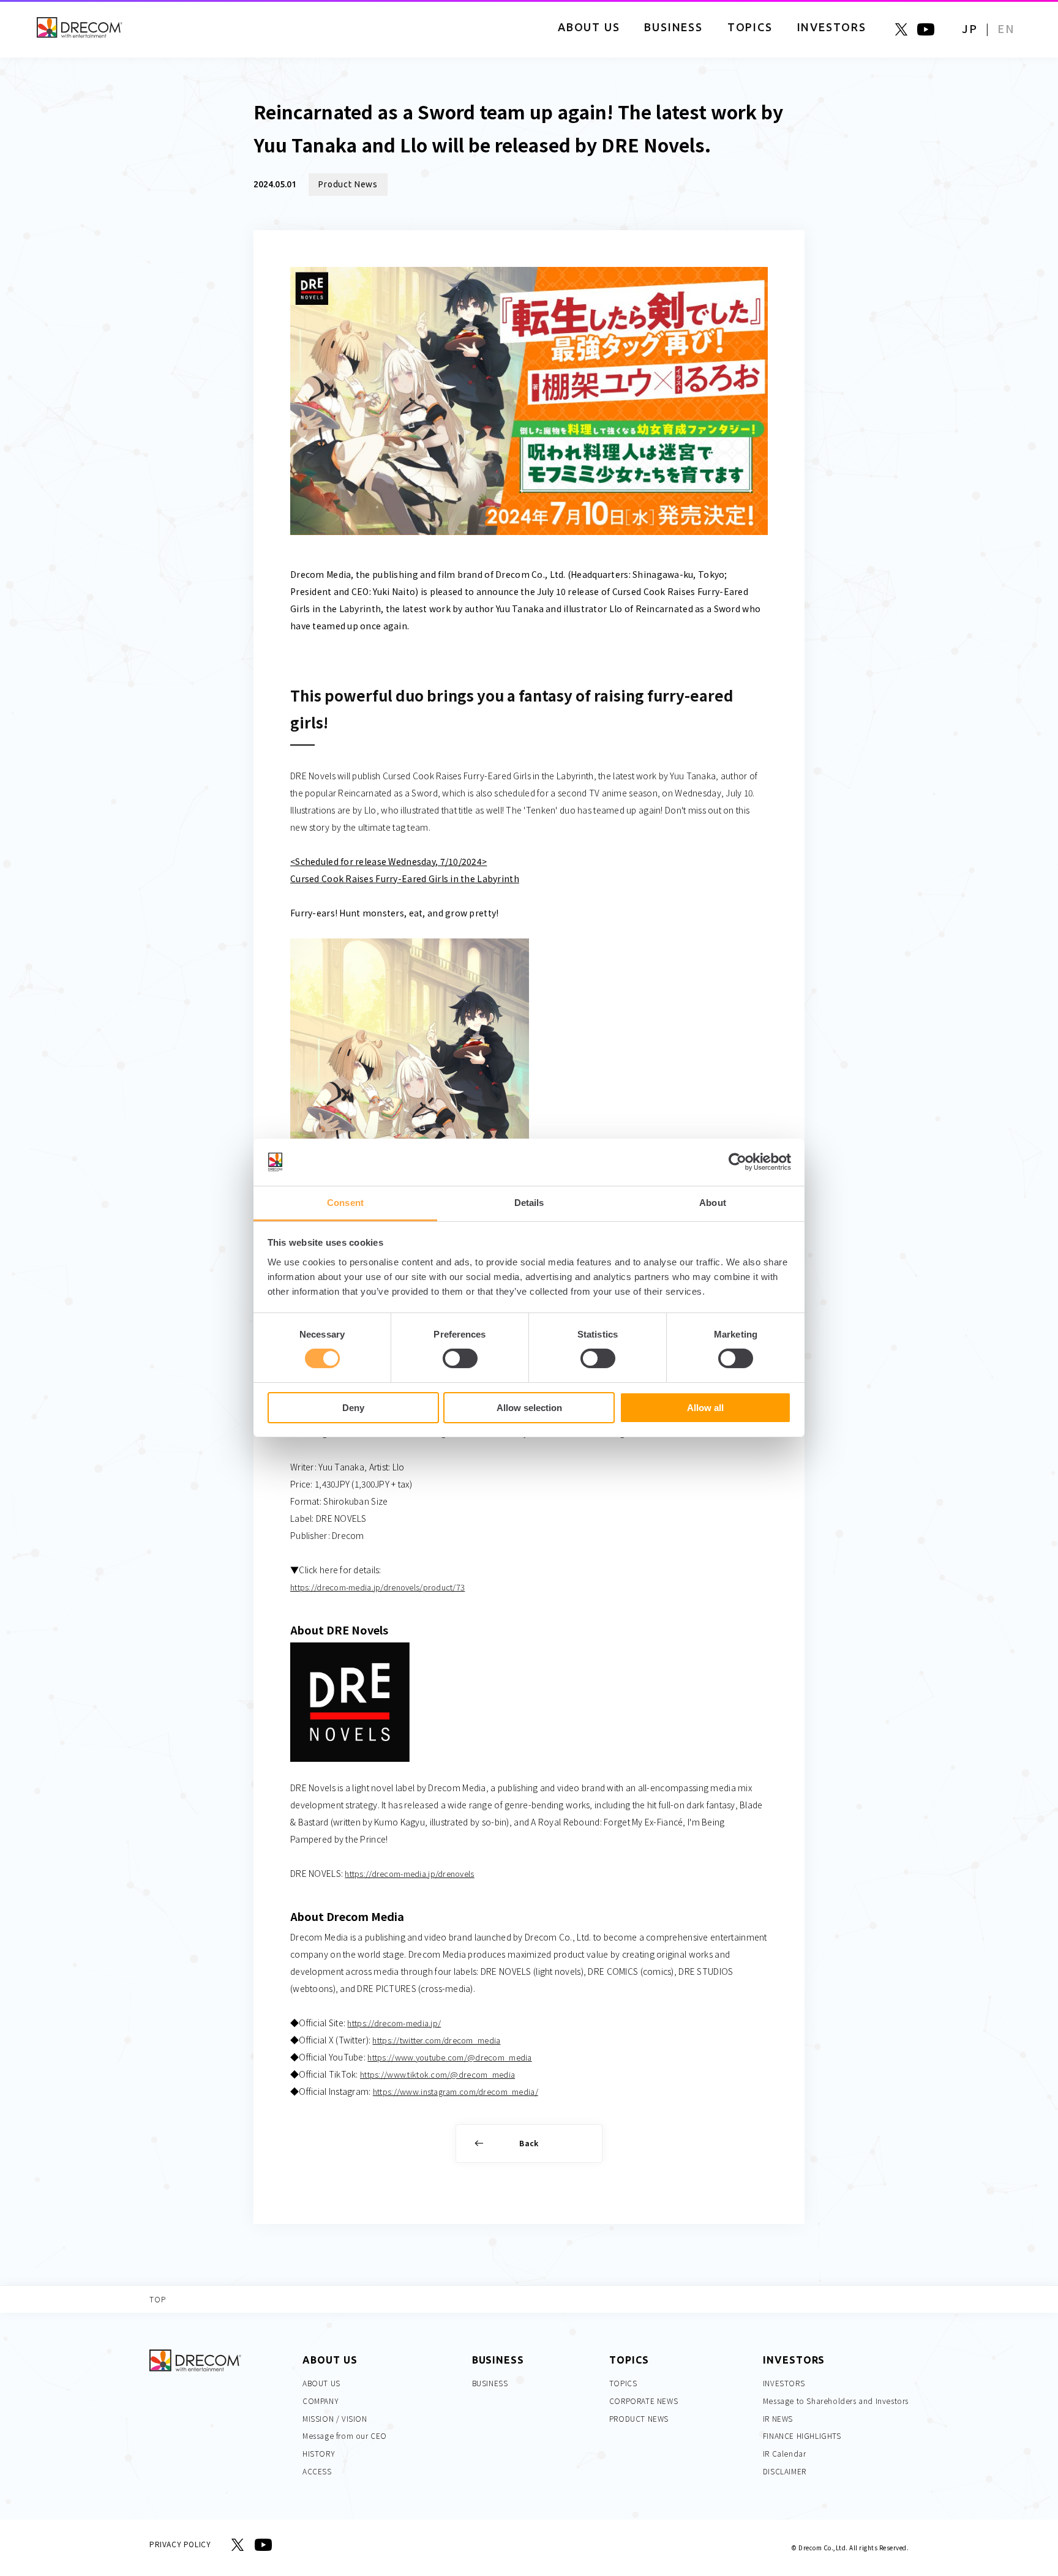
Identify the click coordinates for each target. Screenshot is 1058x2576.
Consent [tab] (345, 1203)
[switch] (460, 1358)
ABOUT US (321, 2383)
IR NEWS (778, 2418)
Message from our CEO (345, 2436)
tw (901, 29)
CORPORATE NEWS (643, 2401)
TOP (158, 2299)
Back (529, 2143)
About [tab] (713, 1203)
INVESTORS (784, 2383)
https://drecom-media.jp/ (394, 2023)
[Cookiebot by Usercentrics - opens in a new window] (737, 1162)
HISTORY (319, 2453)
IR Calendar (785, 2453)
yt (926, 29)
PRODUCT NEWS (639, 2418)
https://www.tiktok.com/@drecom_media (437, 2074)
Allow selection (529, 1408)
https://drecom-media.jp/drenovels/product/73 (377, 1587)
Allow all (705, 1408)
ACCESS (317, 2471)
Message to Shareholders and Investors (836, 2401)
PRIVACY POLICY (180, 2544)
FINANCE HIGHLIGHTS (802, 2436)
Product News (348, 184)
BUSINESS (490, 2383)
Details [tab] (529, 1203)
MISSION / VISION (335, 2418)
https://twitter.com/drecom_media (436, 2040)
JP (970, 28)
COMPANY (321, 2401)
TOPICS (623, 2383)
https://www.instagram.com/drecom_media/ (456, 2091)
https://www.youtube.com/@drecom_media (449, 2057)
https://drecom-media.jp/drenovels (409, 1874)
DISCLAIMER (785, 2471)
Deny (353, 1408)
